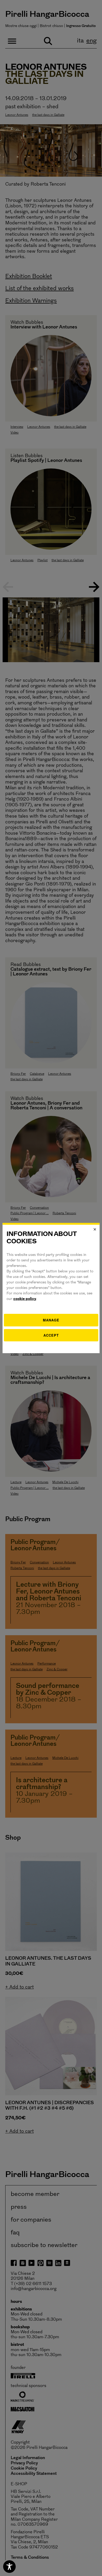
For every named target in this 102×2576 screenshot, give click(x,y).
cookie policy (25, 1299)
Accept (51, 1335)
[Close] (95, 1229)
